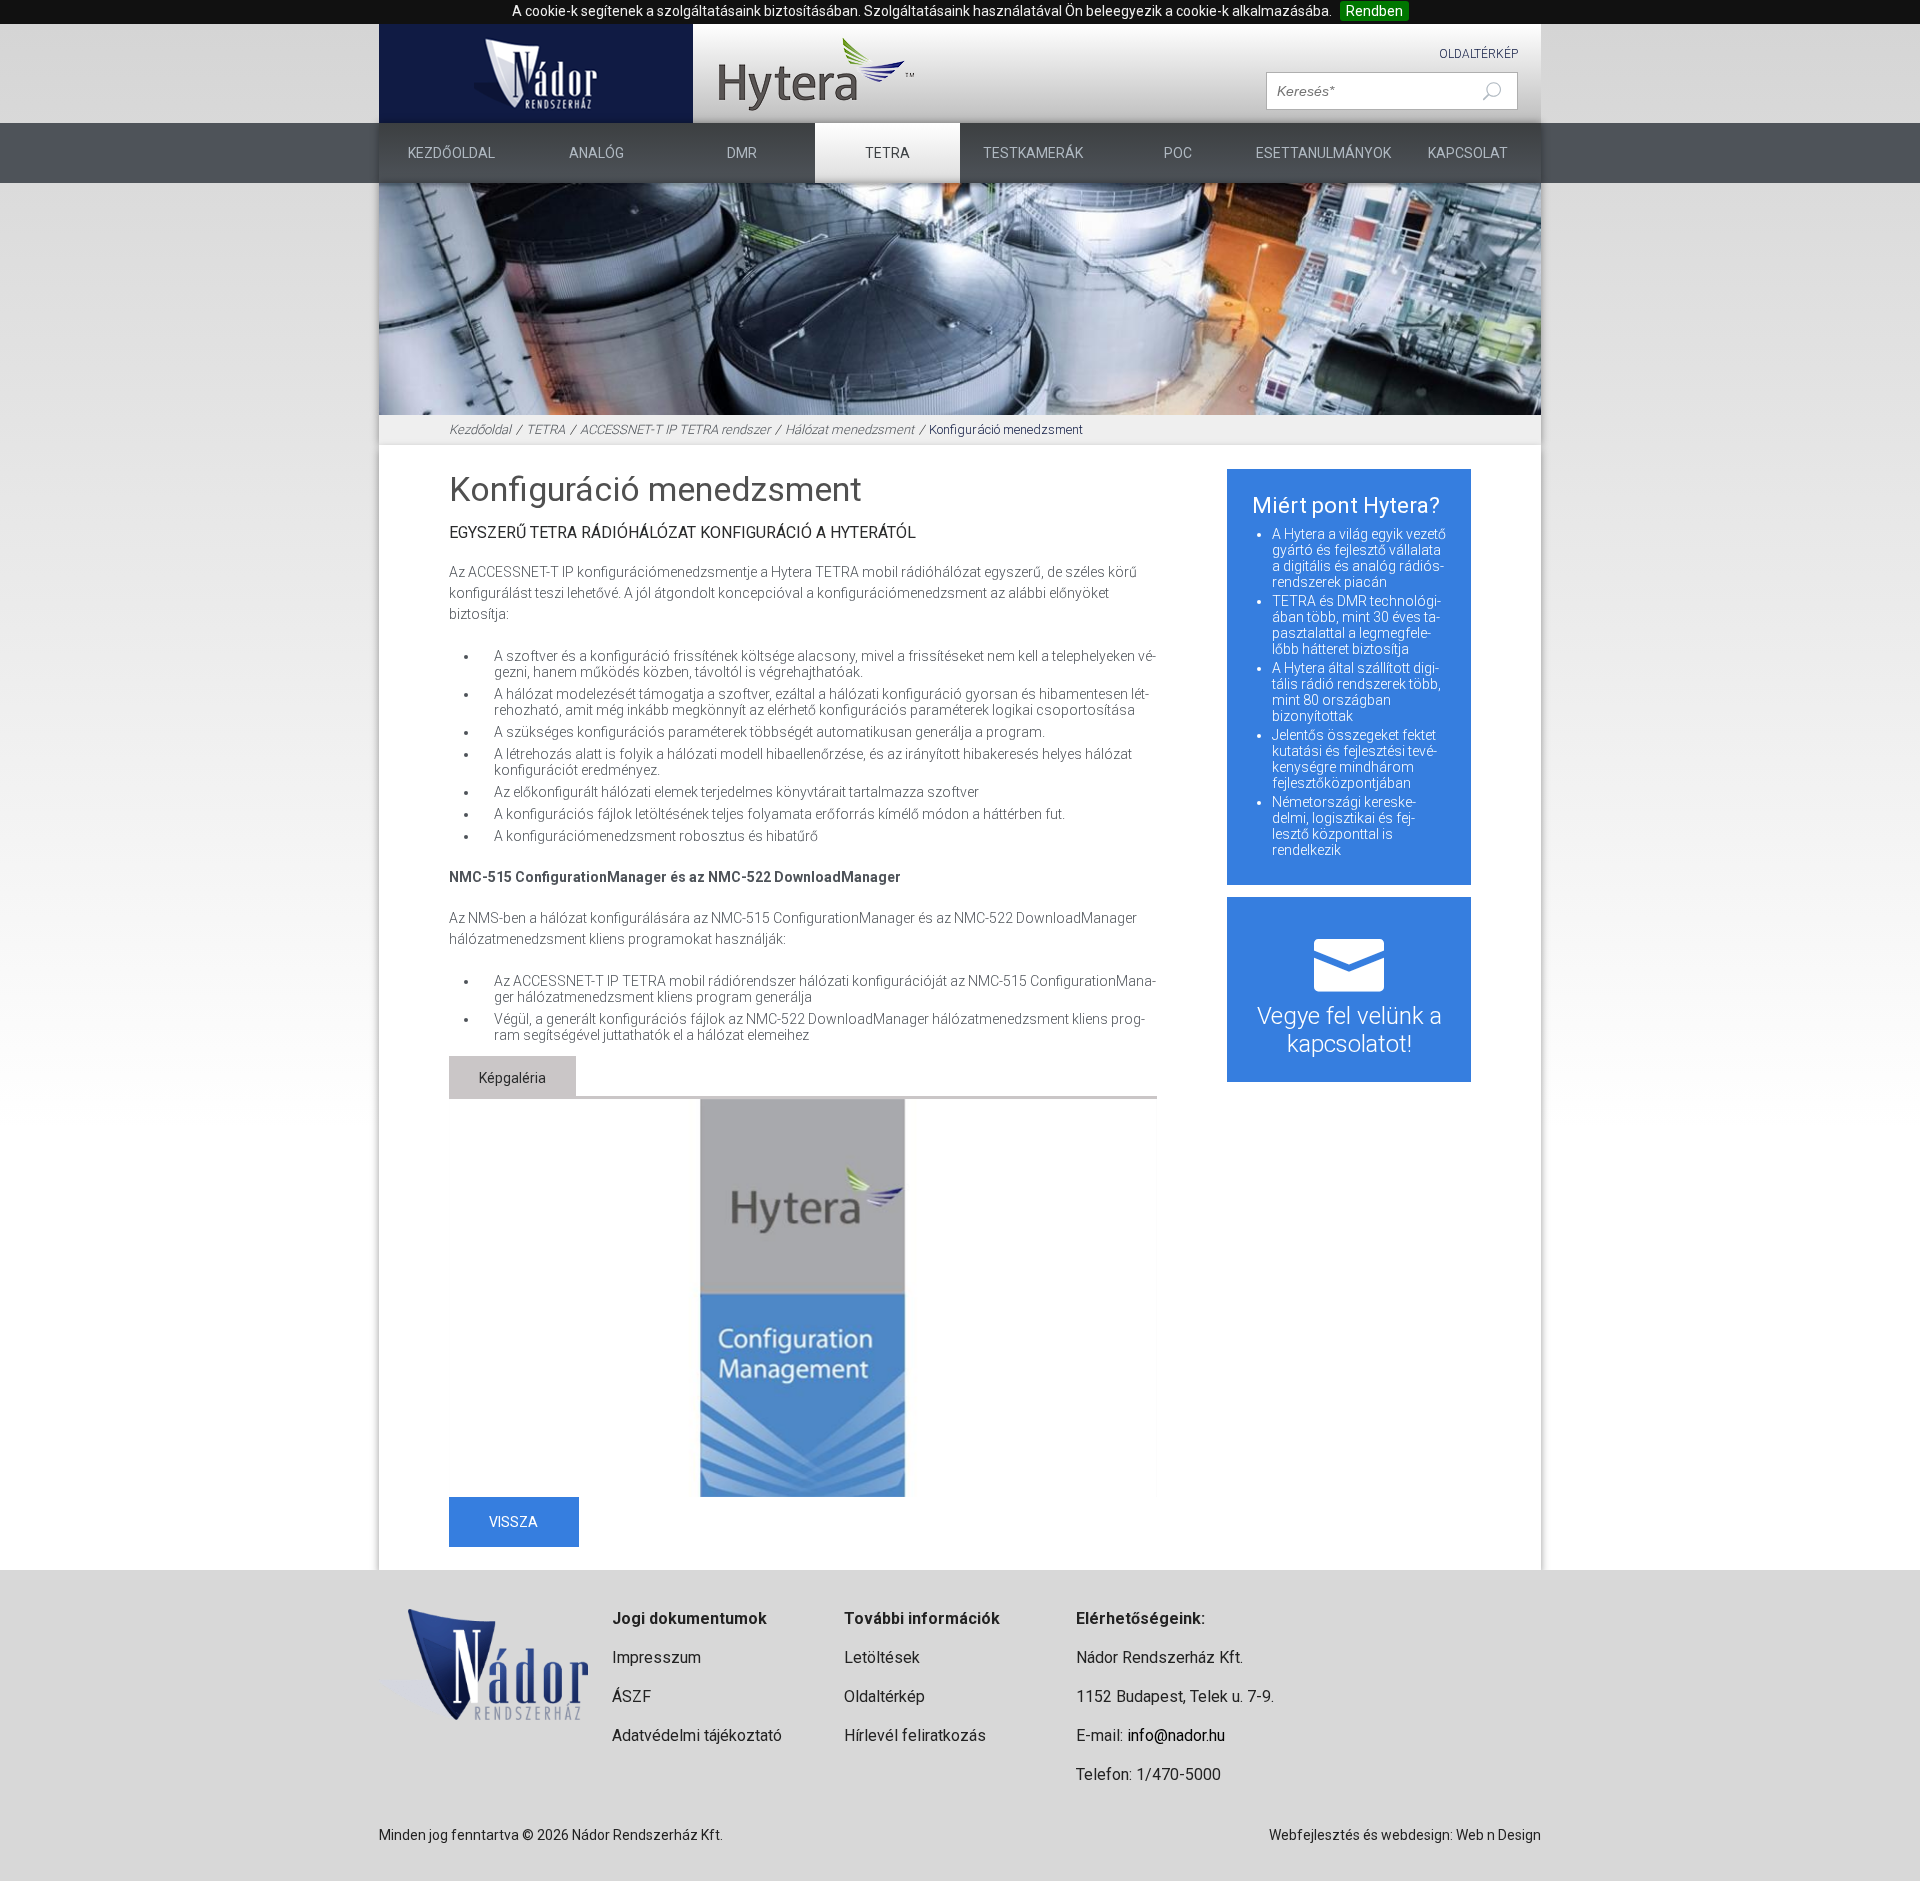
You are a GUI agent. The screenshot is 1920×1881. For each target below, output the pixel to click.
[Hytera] (816, 73)
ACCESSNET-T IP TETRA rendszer (675, 429)
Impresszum (656, 1657)
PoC (1178, 153)
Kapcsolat (1468, 153)
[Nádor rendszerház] (536, 73)
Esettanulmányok (1323, 153)
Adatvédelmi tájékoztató (697, 1735)
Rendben (1374, 11)
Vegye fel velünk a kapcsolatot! (1349, 1030)
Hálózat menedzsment (849, 429)
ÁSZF (631, 1696)
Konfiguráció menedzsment (1006, 429)
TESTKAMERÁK (1033, 153)
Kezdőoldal (451, 153)
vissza (513, 1522)
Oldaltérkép (1478, 54)
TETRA (887, 153)
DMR (742, 153)
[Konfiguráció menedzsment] (803, 1298)
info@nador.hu (1176, 1735)
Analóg (596, 153)
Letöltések (882, 1657)
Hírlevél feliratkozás (915, 1735)
